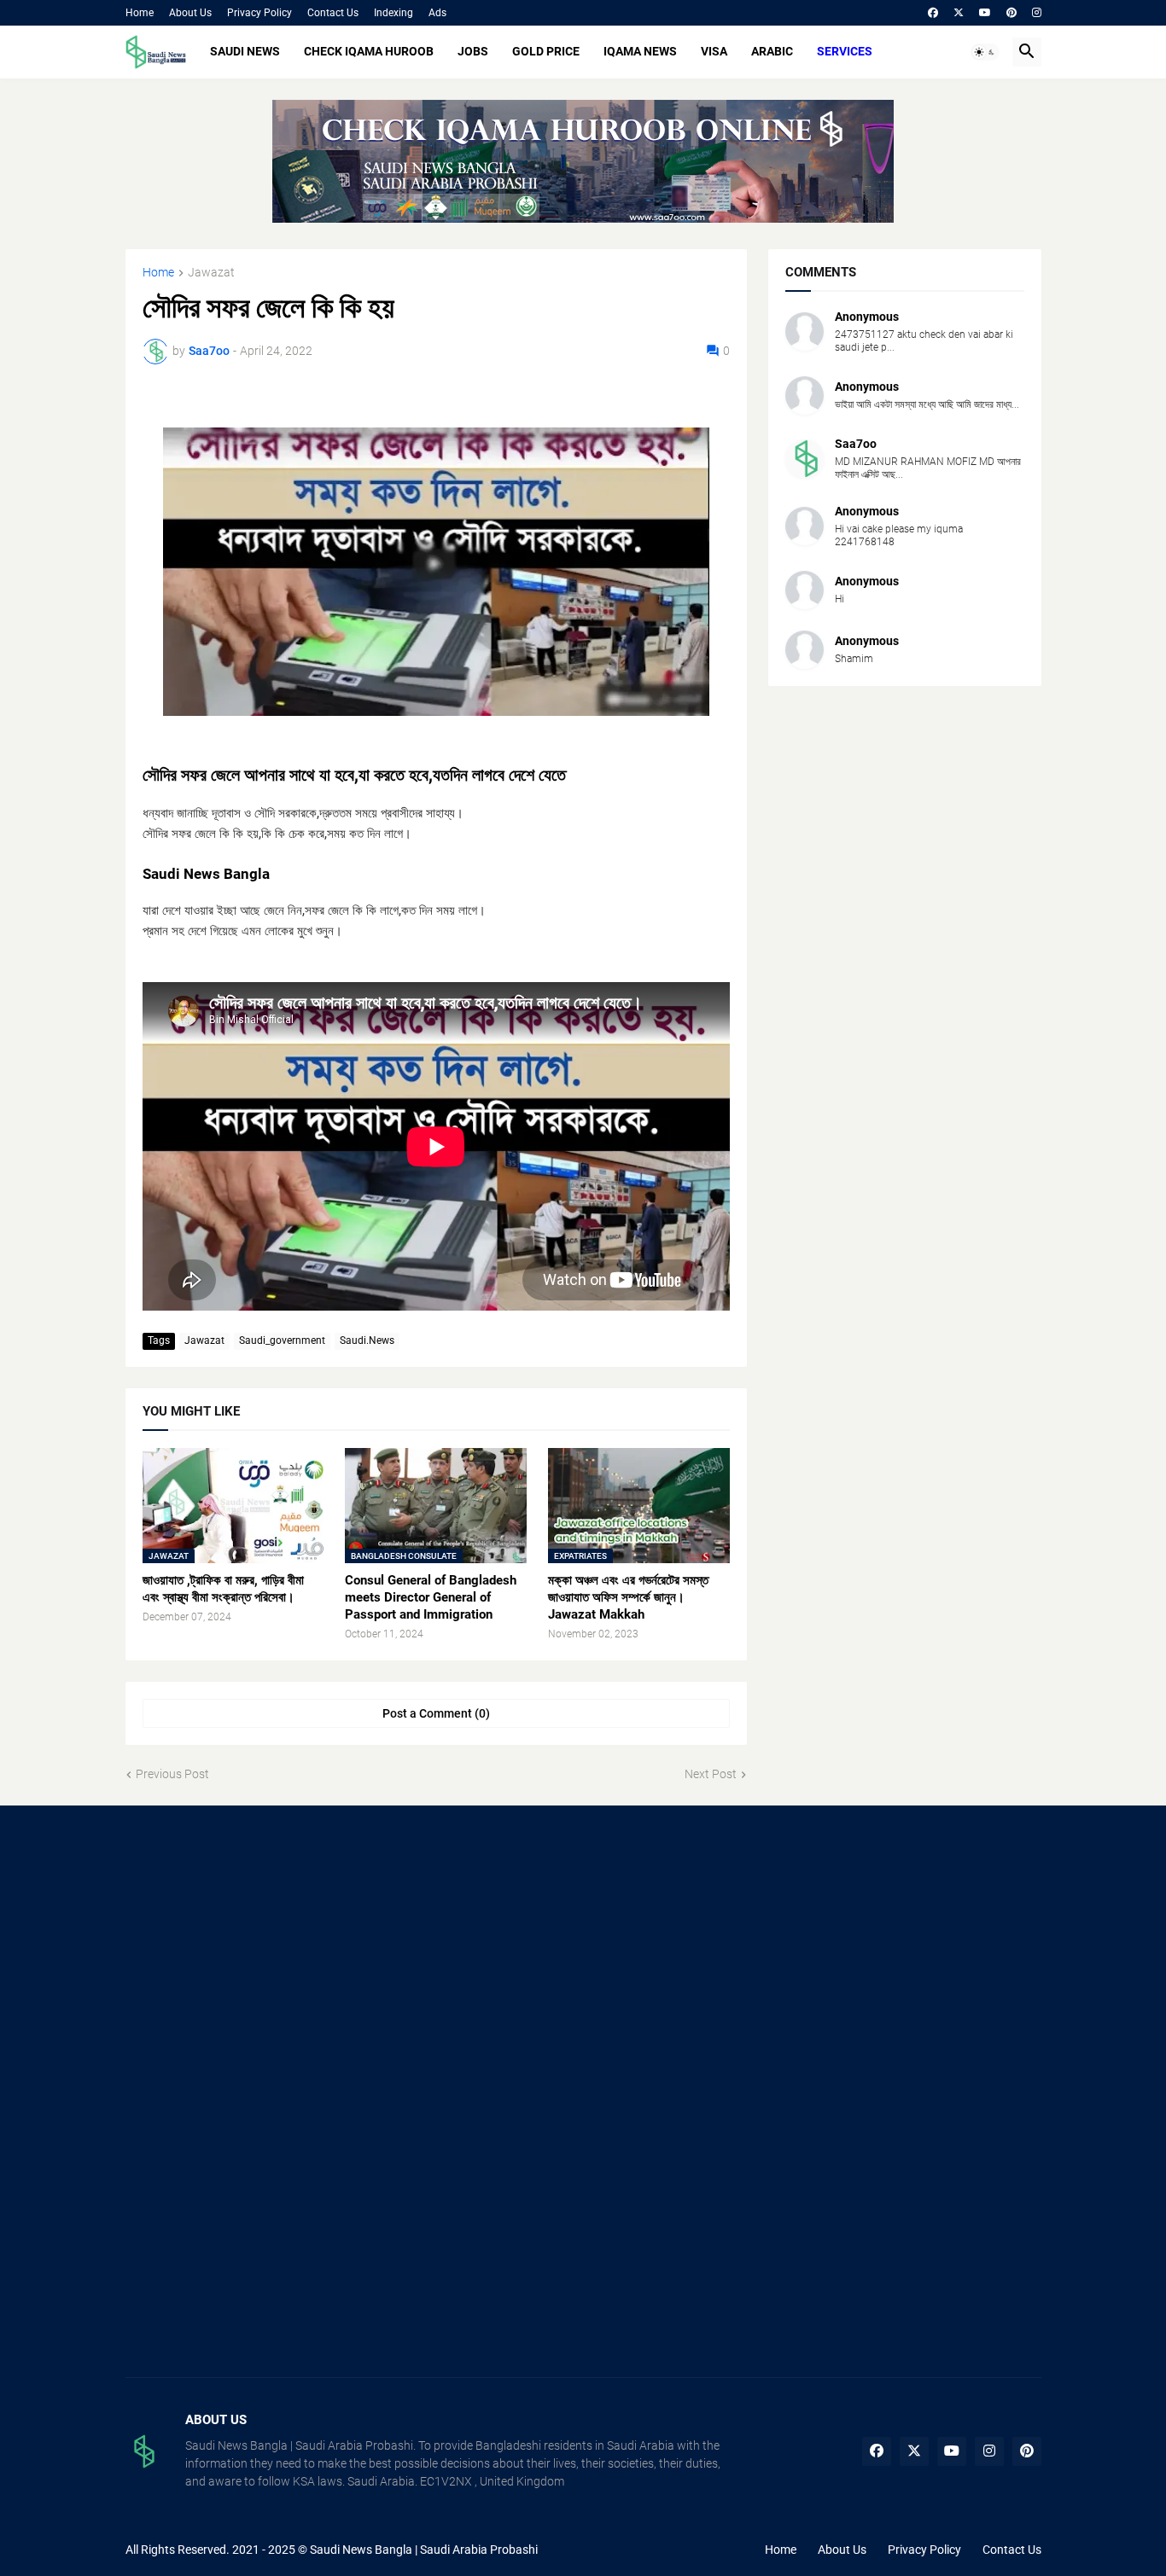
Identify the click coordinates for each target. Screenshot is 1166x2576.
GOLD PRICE (546, 51)
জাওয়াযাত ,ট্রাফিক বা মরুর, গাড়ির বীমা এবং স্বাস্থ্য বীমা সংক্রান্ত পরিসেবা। (223, 1589)
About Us (190, 13)
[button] (985, 52)
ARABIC (772, 51)
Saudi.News (367, 1340)
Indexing (394, 13)
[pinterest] (1012, 13)
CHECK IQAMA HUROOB (369, 51)
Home (140, 13)
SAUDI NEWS (245, 51)
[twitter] (959, 13)
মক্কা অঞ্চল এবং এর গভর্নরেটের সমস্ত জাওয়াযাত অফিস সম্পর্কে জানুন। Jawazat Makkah (628, 1598)
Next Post (711, 1774)
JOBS (473, 51)
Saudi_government (282, 1340)
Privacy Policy (259, 13)
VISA (714, 51)
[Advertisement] (270, 1959)
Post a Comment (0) (436, 1713)
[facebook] (933, 13)
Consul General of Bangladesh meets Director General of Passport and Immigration (431, 1598)
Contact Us (333, 13)
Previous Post (172, 1774)
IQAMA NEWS (640, 51)
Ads (437, 13)
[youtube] (985, 13)
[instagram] (1037, 13)
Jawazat (211, 273)
